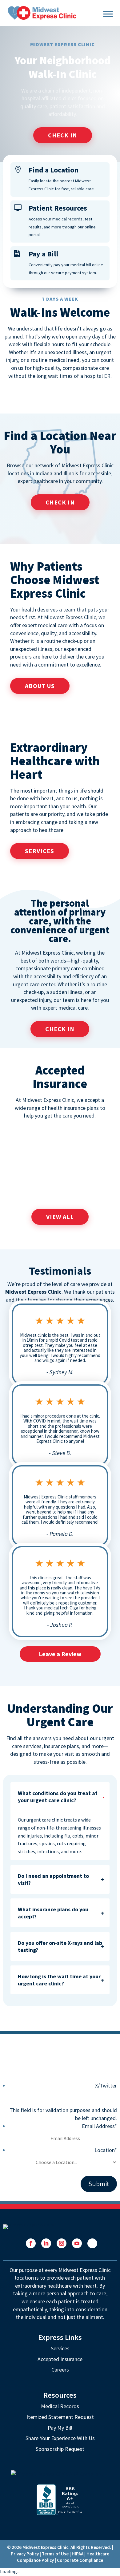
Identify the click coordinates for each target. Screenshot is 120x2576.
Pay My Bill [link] (60, 2428)
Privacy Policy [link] (25, 2554)
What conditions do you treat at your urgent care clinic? (58, 1797)
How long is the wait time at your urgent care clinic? (59, 1980)
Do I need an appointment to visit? (53, 1879)
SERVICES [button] (40, 851)
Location (106, 2150)
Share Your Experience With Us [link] (60, 2438)
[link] (42, 12)
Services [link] (60, 2348)
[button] (31, 2243)
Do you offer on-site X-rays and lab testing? (60, 1946)
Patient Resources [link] (58, 208)
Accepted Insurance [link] (60, 2359)
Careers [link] (60, 2370)
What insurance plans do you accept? (53, 1913)
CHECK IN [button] (63, 135)
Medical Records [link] (60, 2406)
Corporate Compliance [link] (80, 2560)
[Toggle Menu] (108, 13)
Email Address (99, 2126)
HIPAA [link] (78, 2554)
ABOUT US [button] (40, 686)
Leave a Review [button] (60, 1654)
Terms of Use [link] (55, 2554)
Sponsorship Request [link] (60, 2449)
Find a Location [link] (54, 170)
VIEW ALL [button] (60, 1217)
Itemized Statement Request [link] (60, 2417)
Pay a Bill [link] (43, 254)
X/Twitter (106, 2085)
